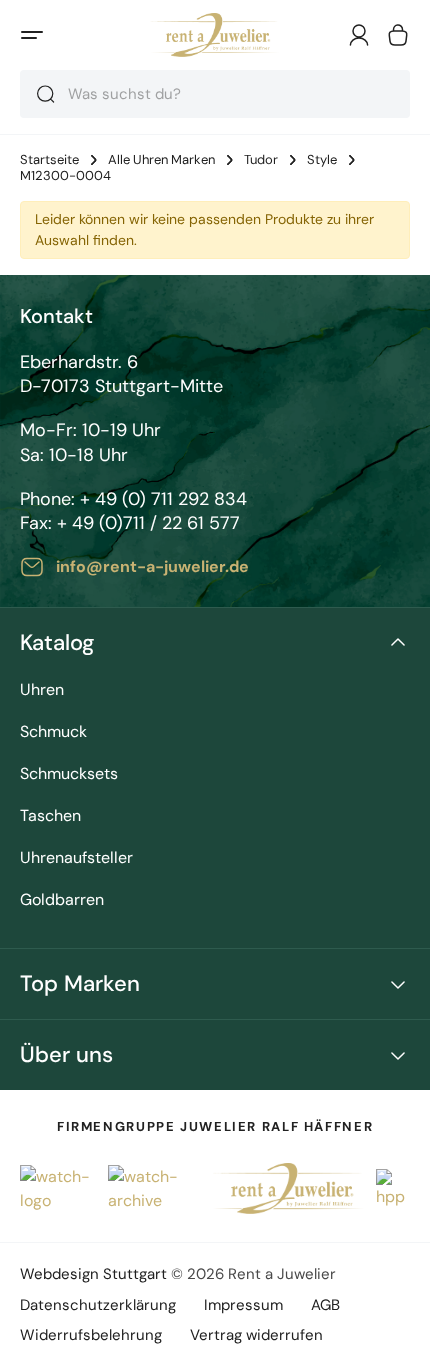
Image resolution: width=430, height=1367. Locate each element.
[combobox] (215, 94)
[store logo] (214, 35)
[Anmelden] (359, 35)
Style (322, 160)
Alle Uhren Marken (161, 160)
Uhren (42, 690)
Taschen (50, 816)
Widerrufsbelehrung (91, 1335)
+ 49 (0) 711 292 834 (163, 499)
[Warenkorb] (398, 35)
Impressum (243, 1305)
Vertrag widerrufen (256, 1335)
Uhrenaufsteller (76, 858)
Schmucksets (69, 774)
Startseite (49, 160)
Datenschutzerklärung (98, 1305)
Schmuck (53, 732)
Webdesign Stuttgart (93, 1274)
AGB (325, 1305)
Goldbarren (62, 900)
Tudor (261, 160)
